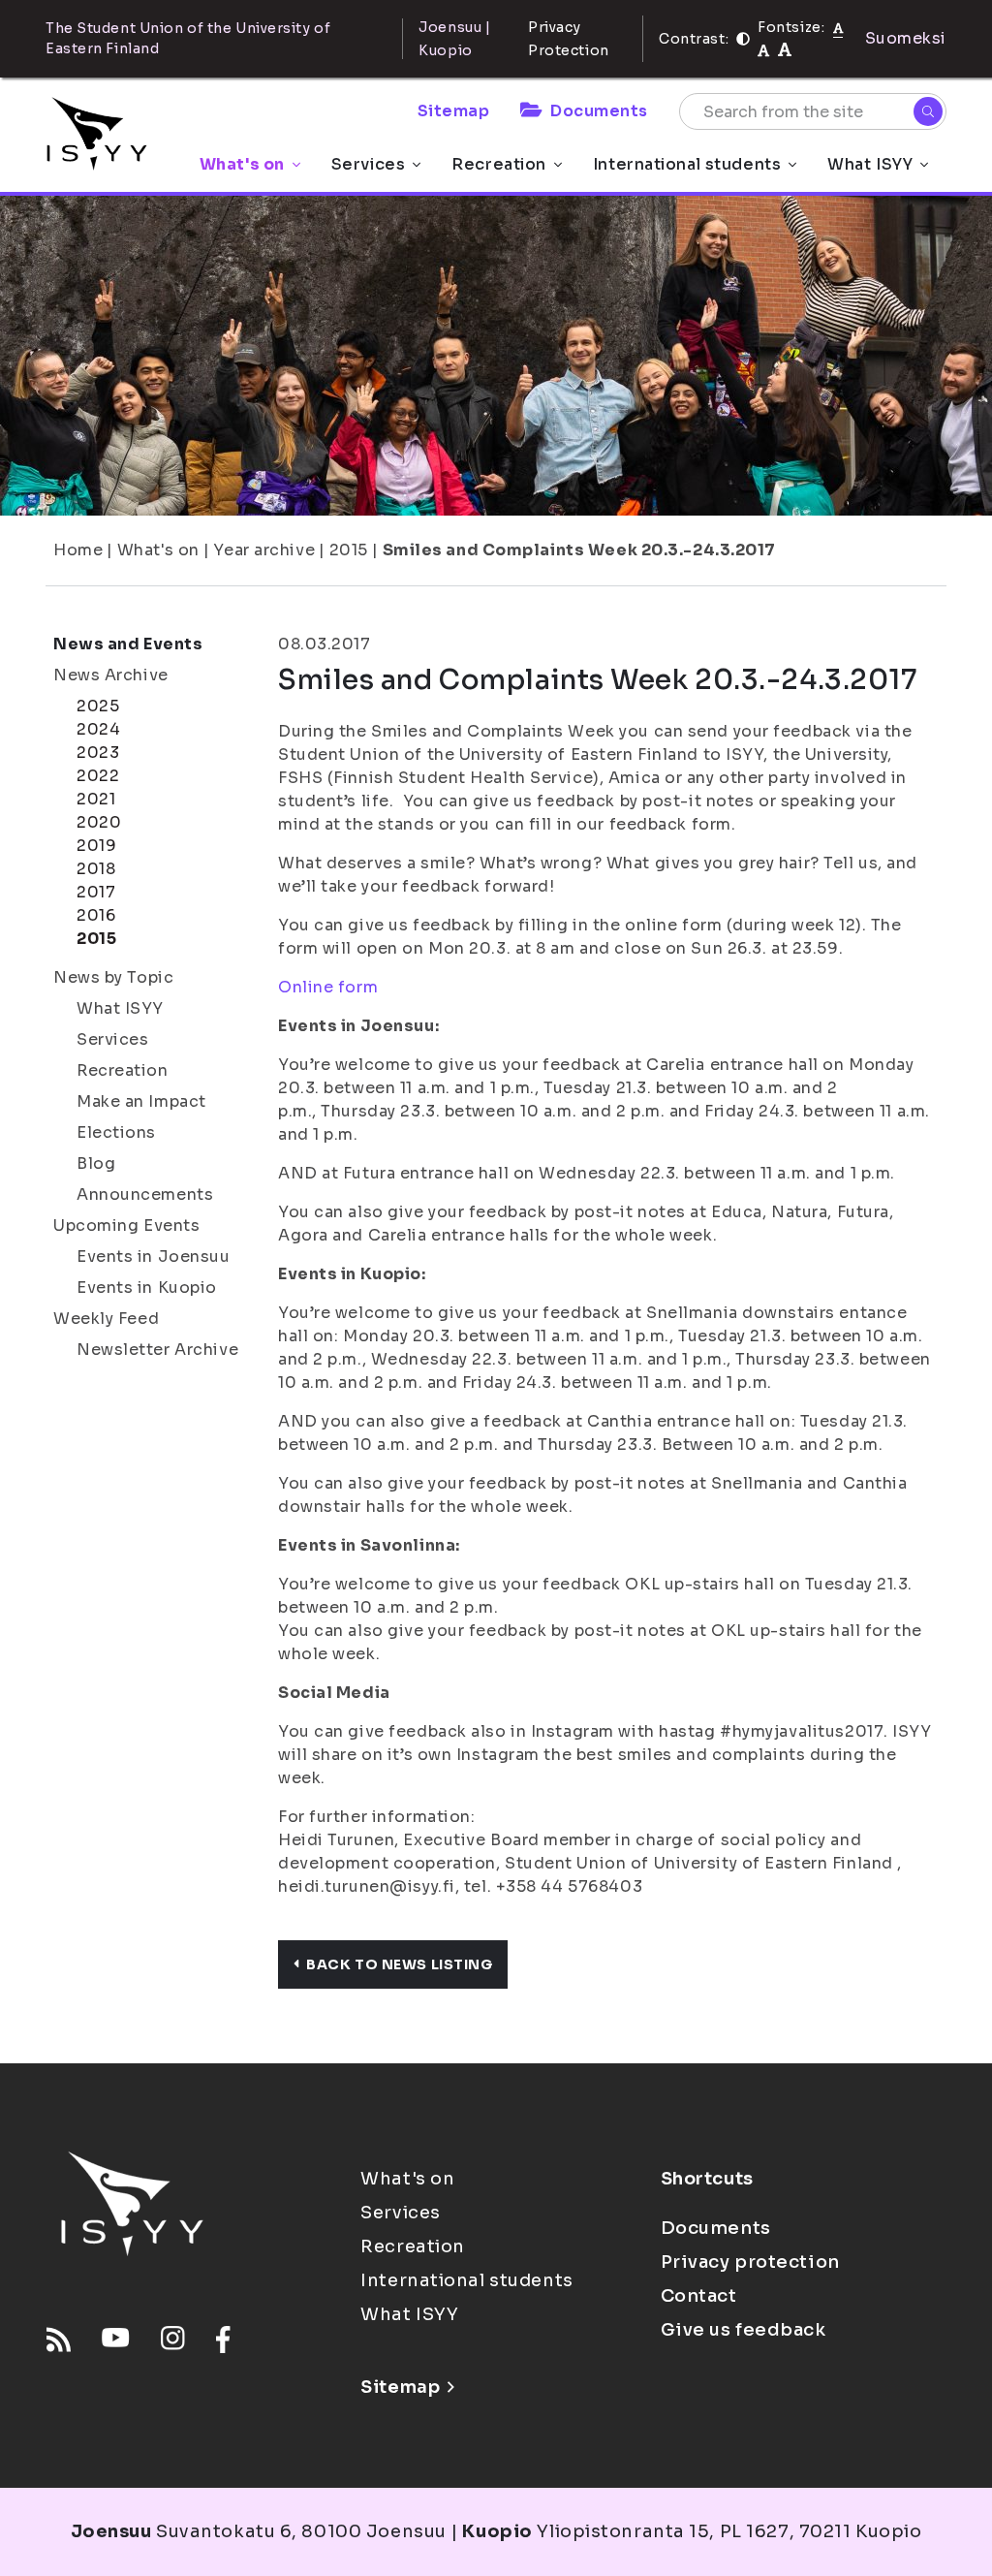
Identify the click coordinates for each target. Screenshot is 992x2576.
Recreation (499, 164)
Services (368, 164)
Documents (599, 111)
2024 (98, 729)
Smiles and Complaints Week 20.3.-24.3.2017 (580, 550)
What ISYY (870, 164)
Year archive (264, 550)
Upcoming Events (126, 1225)
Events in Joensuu (154, 1257)
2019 (96, 846)
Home (78, 550)
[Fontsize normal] (838, 27)
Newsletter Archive (157, 1350)
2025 (98, 706)
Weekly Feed (106, 1319)
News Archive (111, 675)
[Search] (928, 111)
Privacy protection (750, 2262)
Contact (699, 2296)
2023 (98, 753)
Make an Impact (141, 1101)
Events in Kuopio (147, 1288)
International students (687, 164)
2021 (96, 799)
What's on (242, 164)
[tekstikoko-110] (763, 50)
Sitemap (454, 111)
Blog (96, 1163)
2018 (96, 869)
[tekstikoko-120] (785, 50)
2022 (98, 776)
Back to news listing (399, 1964)
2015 (349, 550)
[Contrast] (743, 39)
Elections (116, 1132)
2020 (99, 822)
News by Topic (113, 977)
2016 (96, 915)
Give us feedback (744, 2330)
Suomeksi (906, 38)
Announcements (145, 1194)
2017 (96, 892)
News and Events (128, 644)
